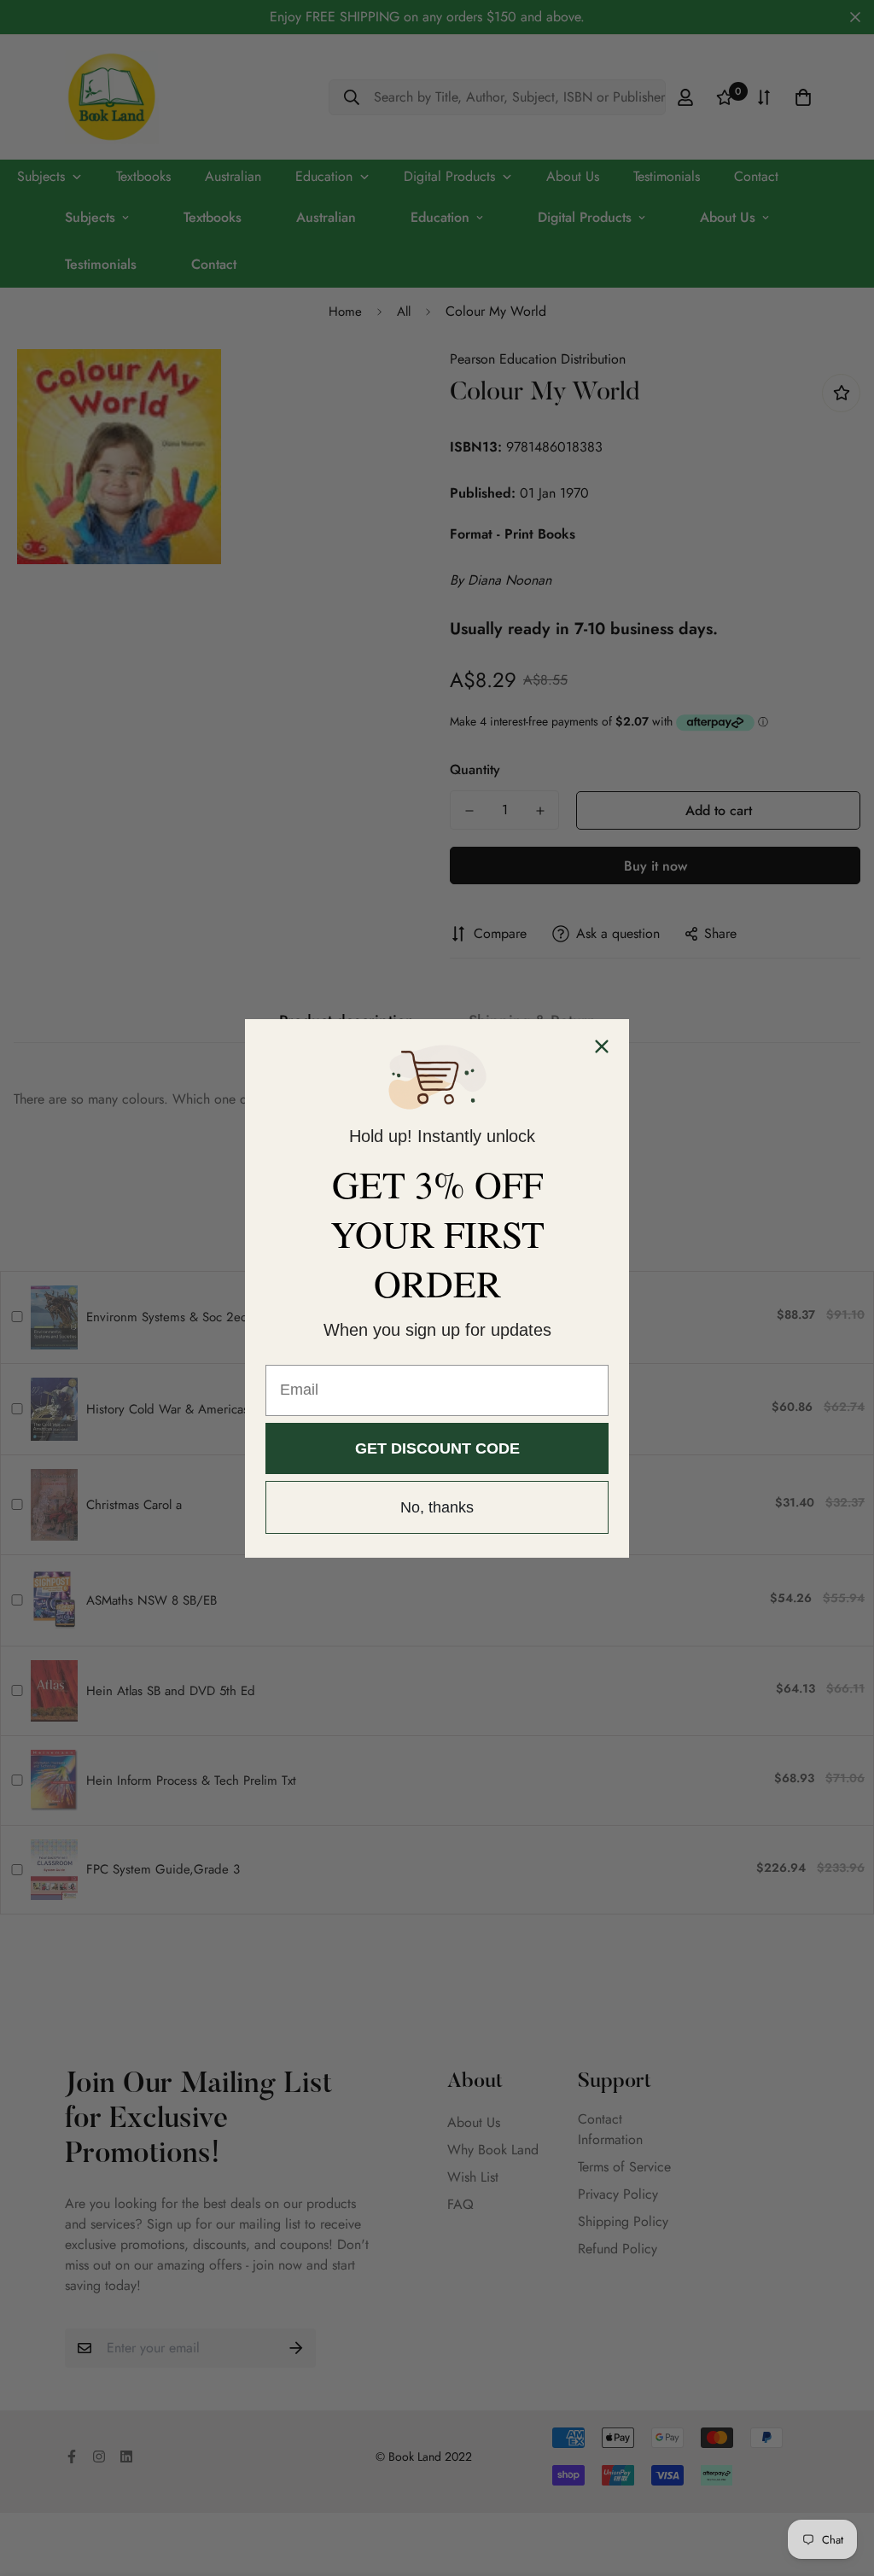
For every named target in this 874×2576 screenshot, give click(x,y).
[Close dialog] (602, 1046)
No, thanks (437, 1507)
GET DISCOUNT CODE (437, 1448)
